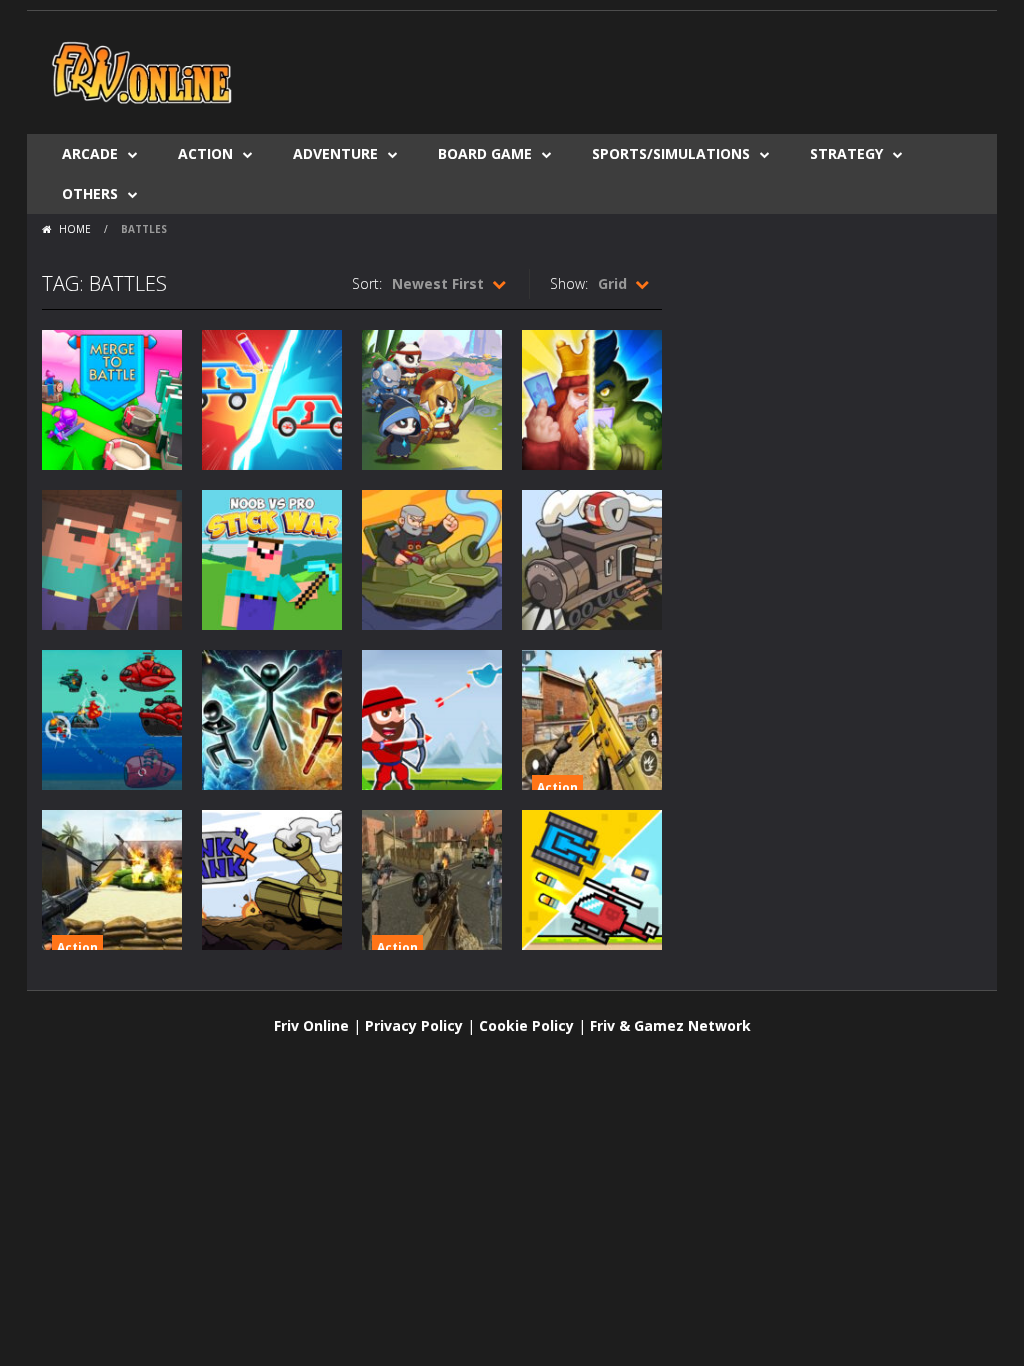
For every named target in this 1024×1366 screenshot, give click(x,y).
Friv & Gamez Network (670, 1025)
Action (205, 153)
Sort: (367, 283)
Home (75, 229)
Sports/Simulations (671, 153)
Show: (569, 283)
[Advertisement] (618, 71)
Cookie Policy (526, 1025)
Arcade (90, 153)
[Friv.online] (142, 70)
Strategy (846, 153)
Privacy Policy (414, 1025)
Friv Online (311, 1025)
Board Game (485, 153)
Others (90, 193)
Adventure (335, 153)
